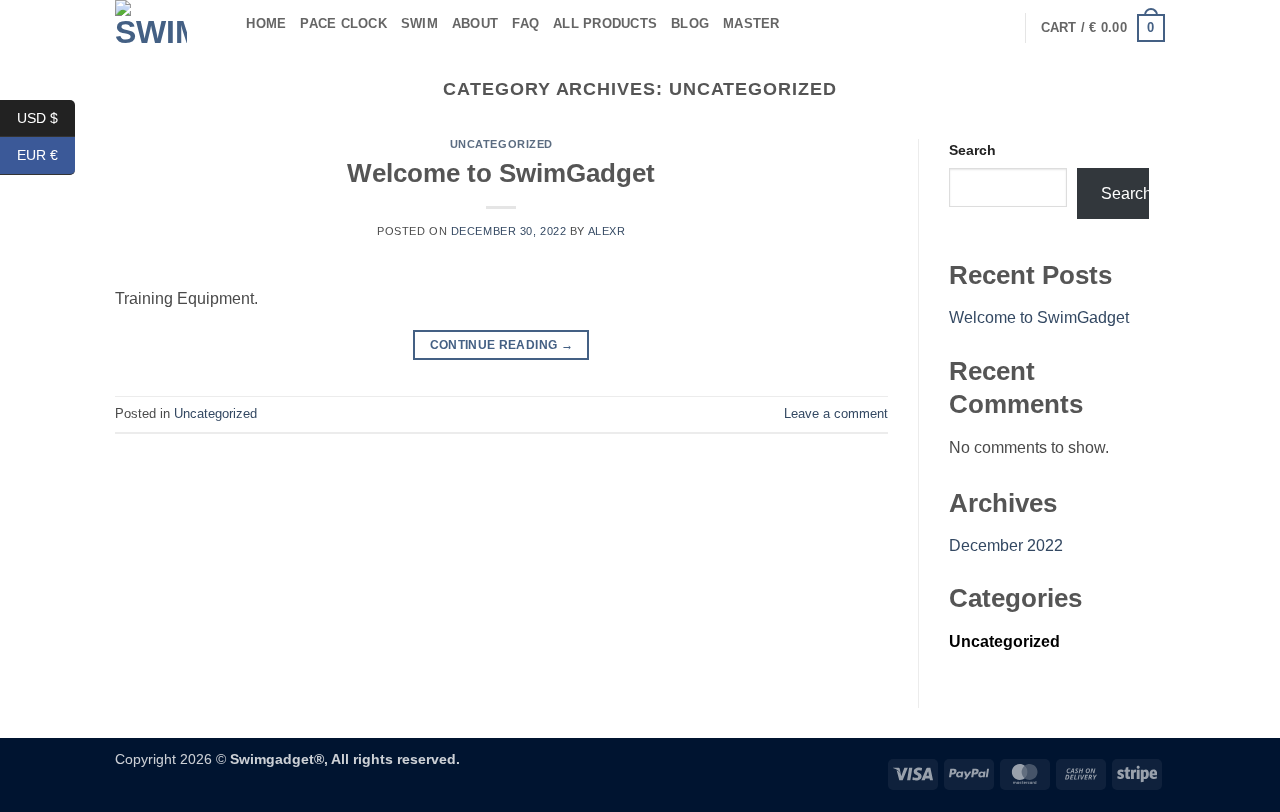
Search (972, 150)
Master (751, 23)
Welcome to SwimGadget (501, 173)
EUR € (46, 155)
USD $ (46, 117)
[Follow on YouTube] (997, 28)
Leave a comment (836, 413)
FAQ (525, 23)
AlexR (607, 231)
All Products (605, 23)
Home (266, 23)
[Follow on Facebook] (919, 28)
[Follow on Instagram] (945, 28)
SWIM (419, 23)
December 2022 (1006, 545)
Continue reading (502, 345)
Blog (690, 23)
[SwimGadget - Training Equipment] (151, 24)
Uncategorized (501, 144)
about (475, 23)
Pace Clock (343, 23)
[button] (1103, 28)
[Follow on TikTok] (971, 28)
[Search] (224, 24)
